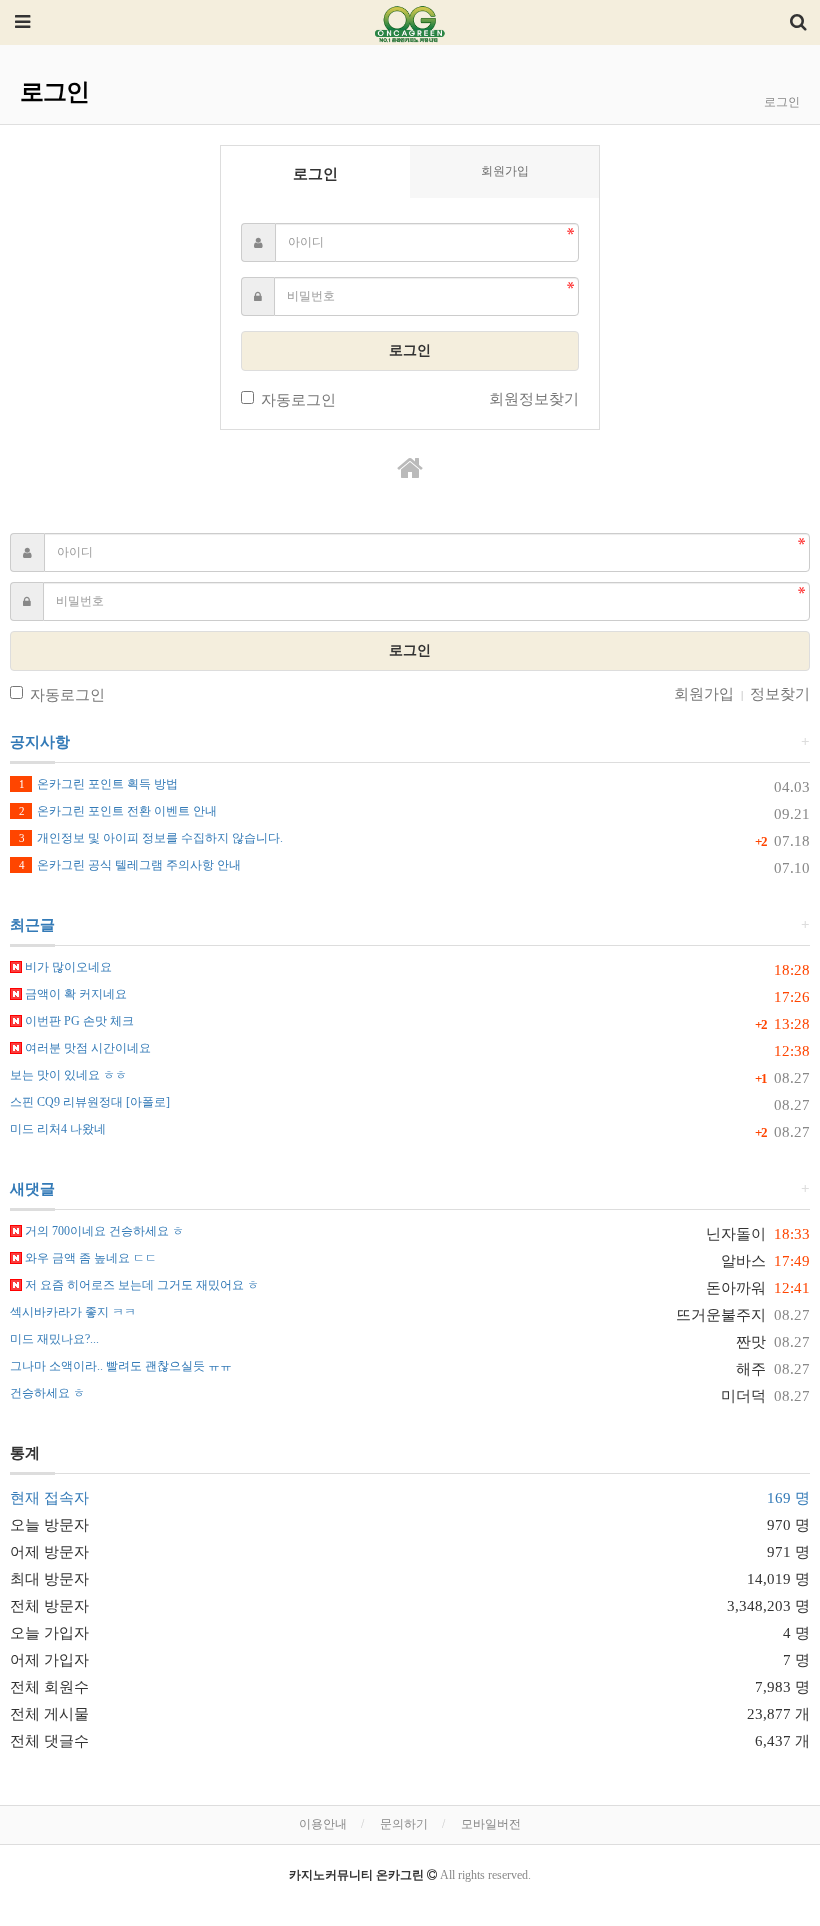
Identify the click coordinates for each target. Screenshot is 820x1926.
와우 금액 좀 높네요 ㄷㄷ (89, 1258)
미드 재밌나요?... (54, 1339)
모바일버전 (491, 1824)
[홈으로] (410, 469)
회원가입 (505, 171)
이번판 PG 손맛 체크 (78, 1021)
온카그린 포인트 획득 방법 (98, 784)
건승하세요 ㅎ (47, 1393)
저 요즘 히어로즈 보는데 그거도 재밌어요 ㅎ (140, 1285)
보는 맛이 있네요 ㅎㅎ (68, 1075)
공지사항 (40, 742)
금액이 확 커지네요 (74, 994)
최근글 (32, 925)
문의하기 (404, 1824)
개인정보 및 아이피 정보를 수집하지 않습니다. (151, 838)
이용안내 (323, 1824)
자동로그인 (298, 400)
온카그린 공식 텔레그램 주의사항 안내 (130, 865)
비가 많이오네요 (67, 967)
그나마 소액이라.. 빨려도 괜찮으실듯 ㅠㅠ (121, 1366)
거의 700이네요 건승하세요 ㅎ (103, 1231)
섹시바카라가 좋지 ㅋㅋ (73, 1312)
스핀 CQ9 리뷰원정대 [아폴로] (90, 1102)
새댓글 (32, 1189)
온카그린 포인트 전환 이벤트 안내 (118, 811)
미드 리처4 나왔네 (58, 1129)
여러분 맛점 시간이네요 (86, 1048)
